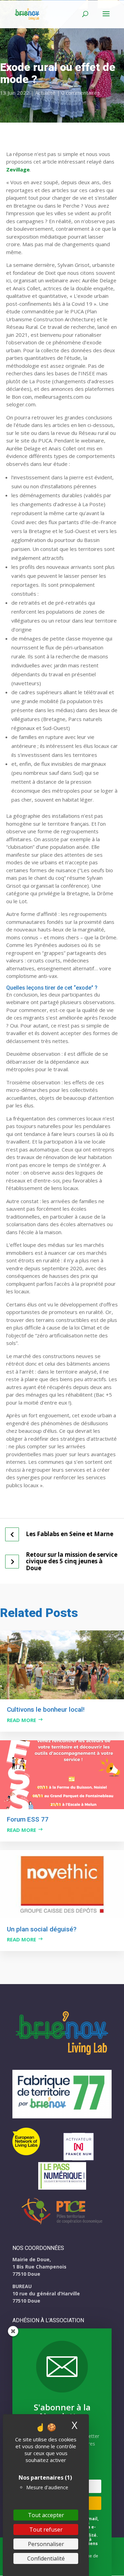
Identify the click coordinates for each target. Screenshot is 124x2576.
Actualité (45, 93)
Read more (22, 1720)
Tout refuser (46, 2530)
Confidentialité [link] (46, 2558)
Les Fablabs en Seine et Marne (70, 1534)
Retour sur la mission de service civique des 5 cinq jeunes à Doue (72, 1561)
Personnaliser (46, 2544)
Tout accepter (46, 2515)
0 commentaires (81, 93)
